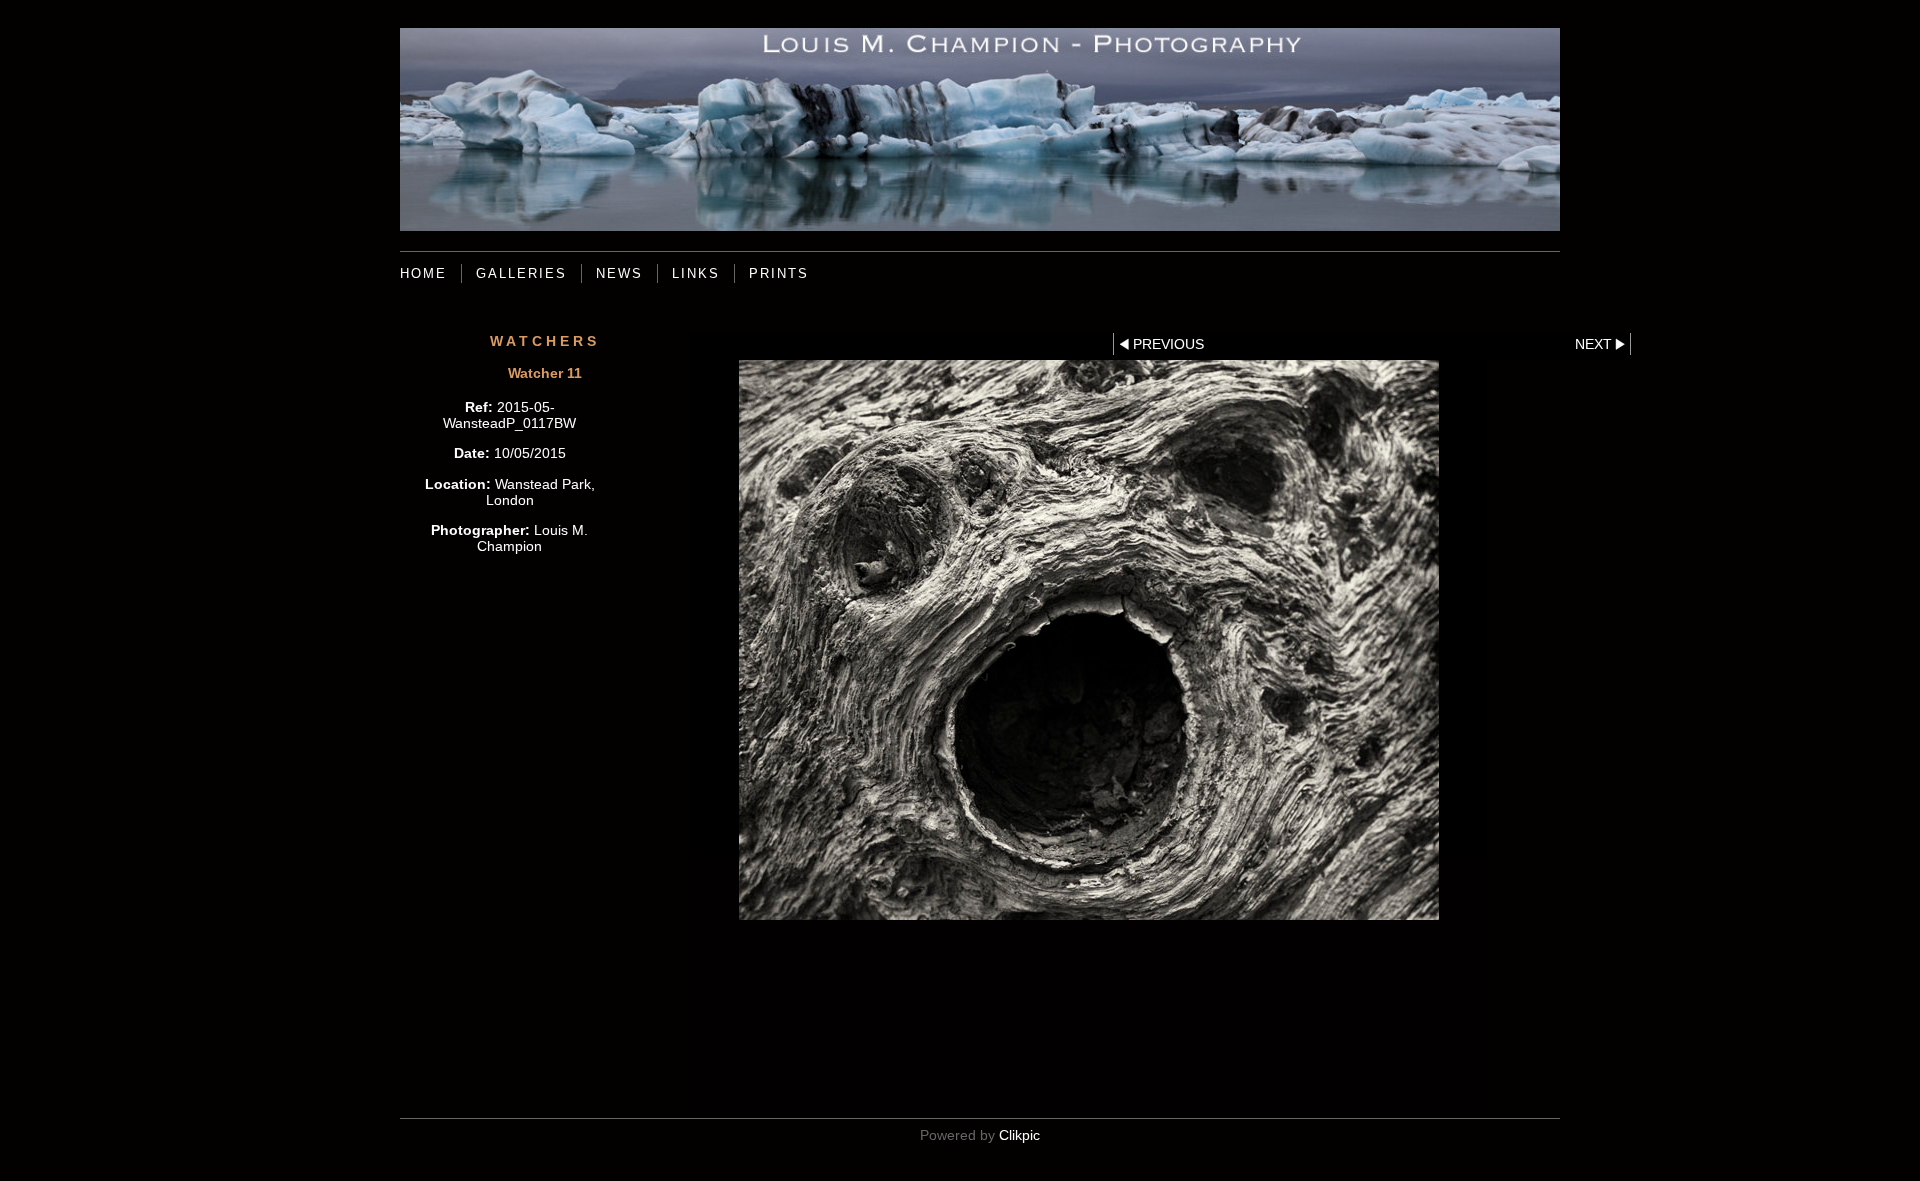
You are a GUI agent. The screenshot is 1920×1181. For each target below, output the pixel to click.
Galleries (521, 273)
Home (423, 273)
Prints (779, 273)
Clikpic (1019, 1135)
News (619, 273)
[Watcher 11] (1088, 640)
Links (696, 273)
